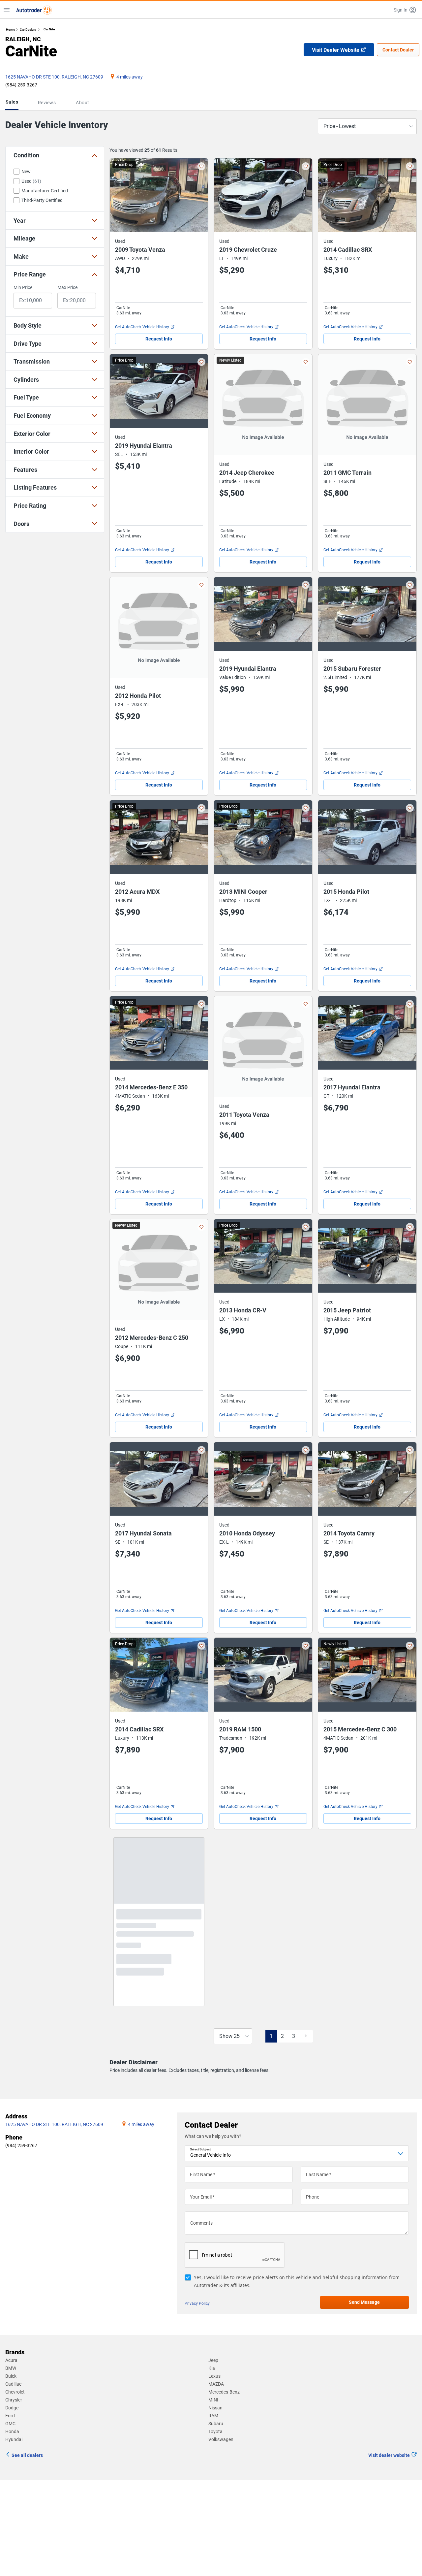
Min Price (23, 287)
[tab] (13, 103)
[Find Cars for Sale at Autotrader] (34, 10)
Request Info (159, 339)
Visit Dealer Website (336, 50)
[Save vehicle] (201, 166)
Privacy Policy (197, 2314)
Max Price (67, 287)
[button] (405, 10)
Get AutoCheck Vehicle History (142, 327)
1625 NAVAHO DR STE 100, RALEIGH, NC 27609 (54, 77)
